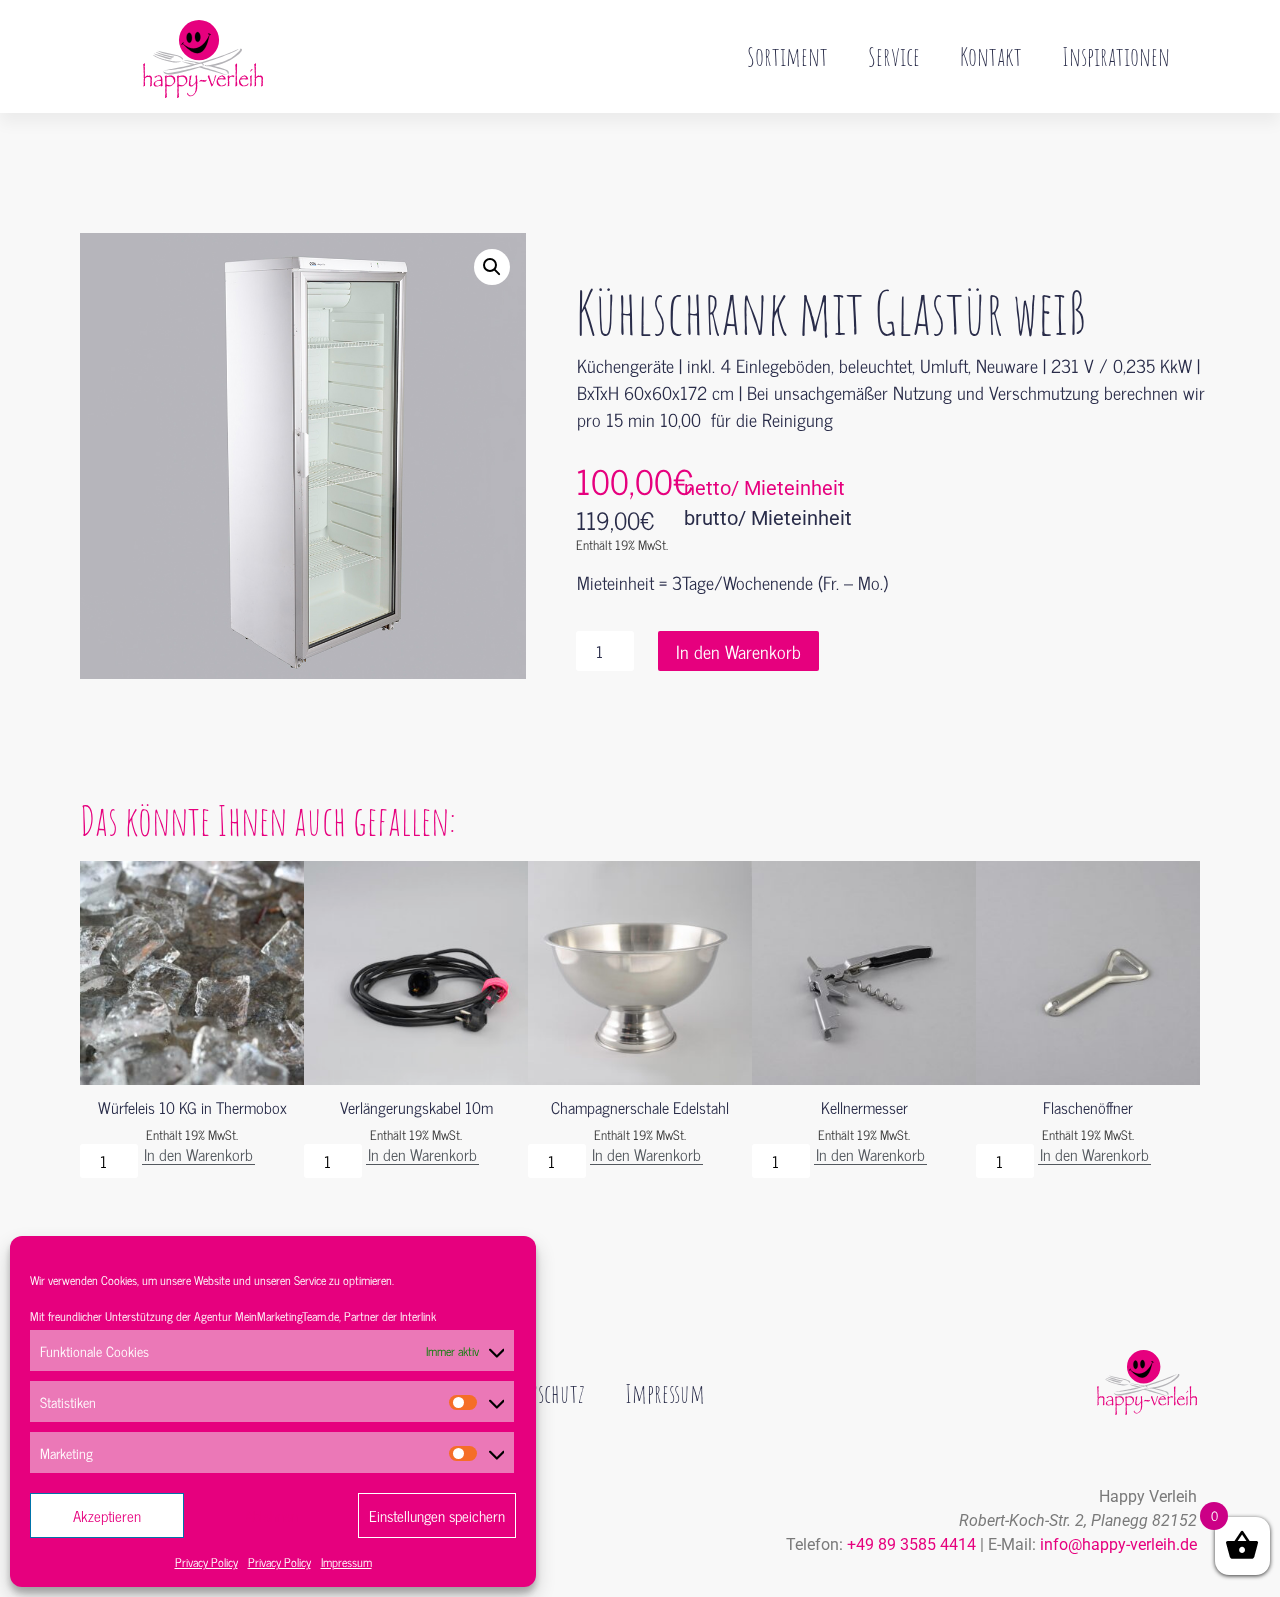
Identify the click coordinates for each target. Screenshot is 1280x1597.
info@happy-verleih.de (1118, 1544)
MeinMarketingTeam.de (287, 1316)
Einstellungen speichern (437, 1515)
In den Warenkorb (738, 651)
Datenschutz (539, 1393)
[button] (492, 267)
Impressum (346, 1562)
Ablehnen (271, 1515)
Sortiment (787, 56)
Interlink (418, 1316)
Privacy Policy (206, 1562)
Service (894, 56)
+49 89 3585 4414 (911, 1544)
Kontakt (991, 56)
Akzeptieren (107, 1515)
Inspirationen (1116, 56)
